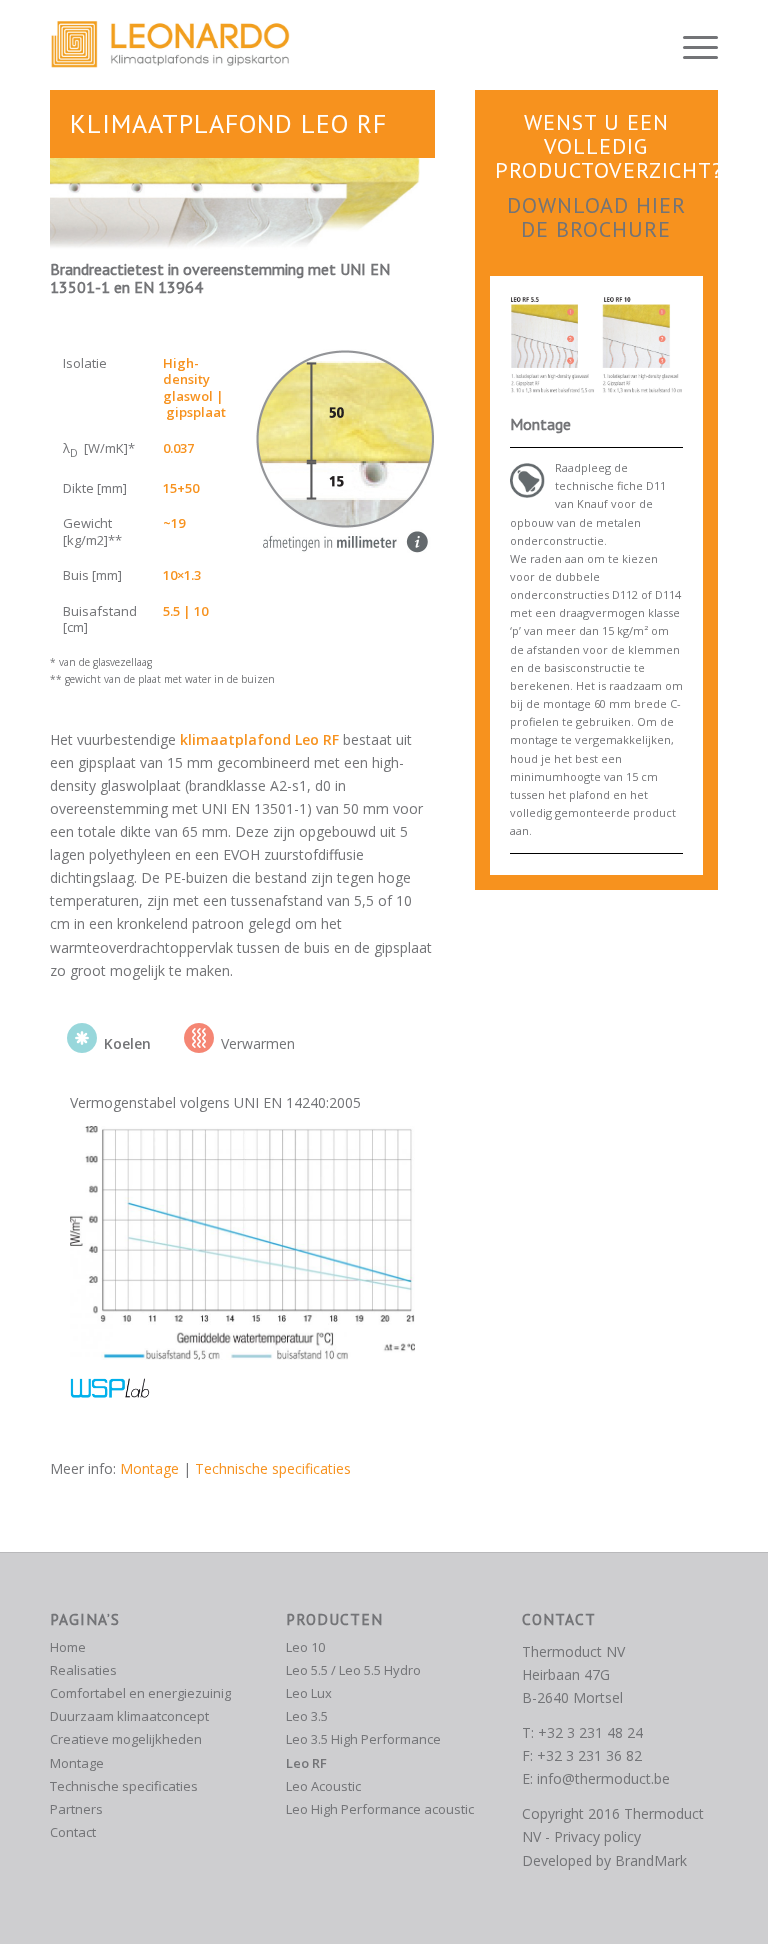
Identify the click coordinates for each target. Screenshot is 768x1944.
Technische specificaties (273, 1468)
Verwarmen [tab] (258, 1043)
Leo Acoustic (323, 1786)
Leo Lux (309, 1693)
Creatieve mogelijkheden (126, 1739)
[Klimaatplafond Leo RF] (596, 345)
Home (68, 1647)
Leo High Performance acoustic (380, 1809)
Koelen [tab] (127, 1043)
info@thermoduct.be (603, 1778)
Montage (149, 1468)
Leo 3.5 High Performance (363, 1739)
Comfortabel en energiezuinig (140, 1693)
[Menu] (690, 45)
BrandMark (651, 1860)
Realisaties (83, 1670)
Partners (76, 1809)
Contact (73, 1832)
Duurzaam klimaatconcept (129, 1716)
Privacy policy (597, 1836)
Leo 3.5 (307, 1716)
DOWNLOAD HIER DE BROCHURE (596, 217)
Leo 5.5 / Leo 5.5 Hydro (353, 1670)
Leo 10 (305, 1647)
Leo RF (306, 1763)
